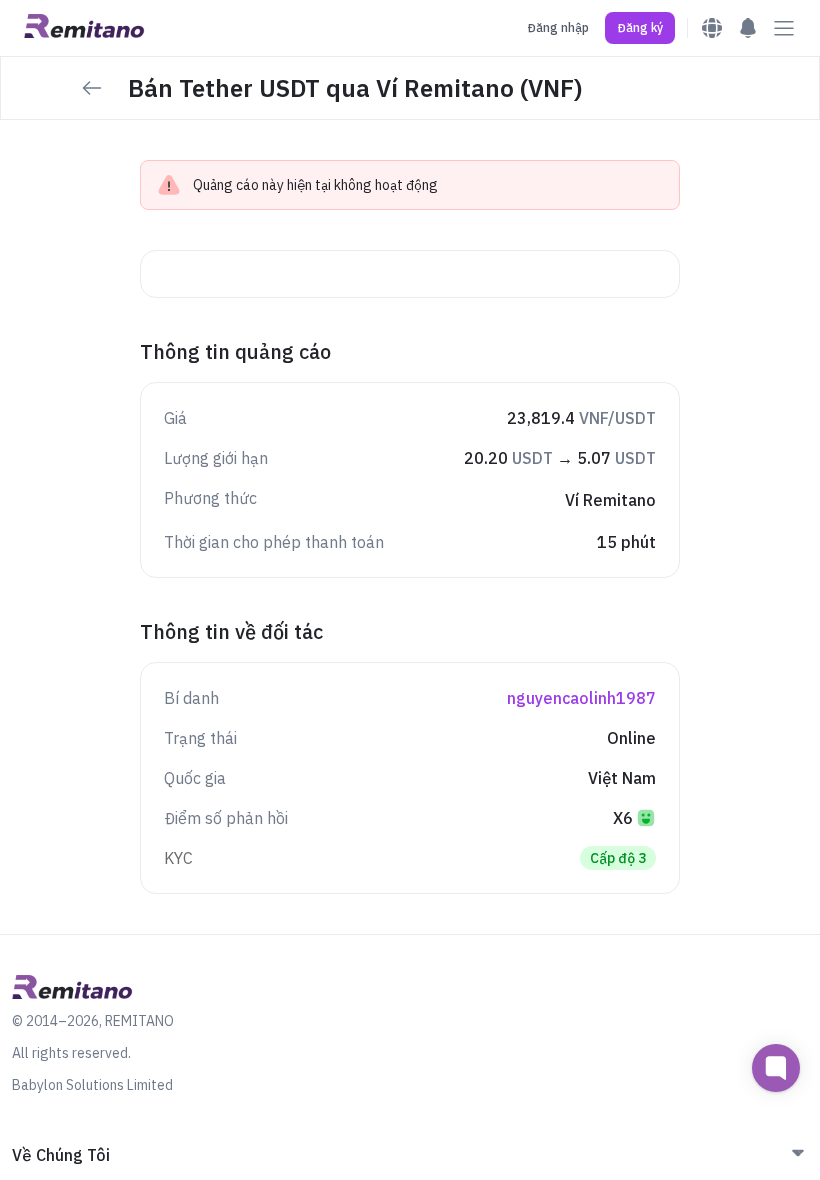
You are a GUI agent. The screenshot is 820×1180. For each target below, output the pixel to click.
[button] (640, 28)
